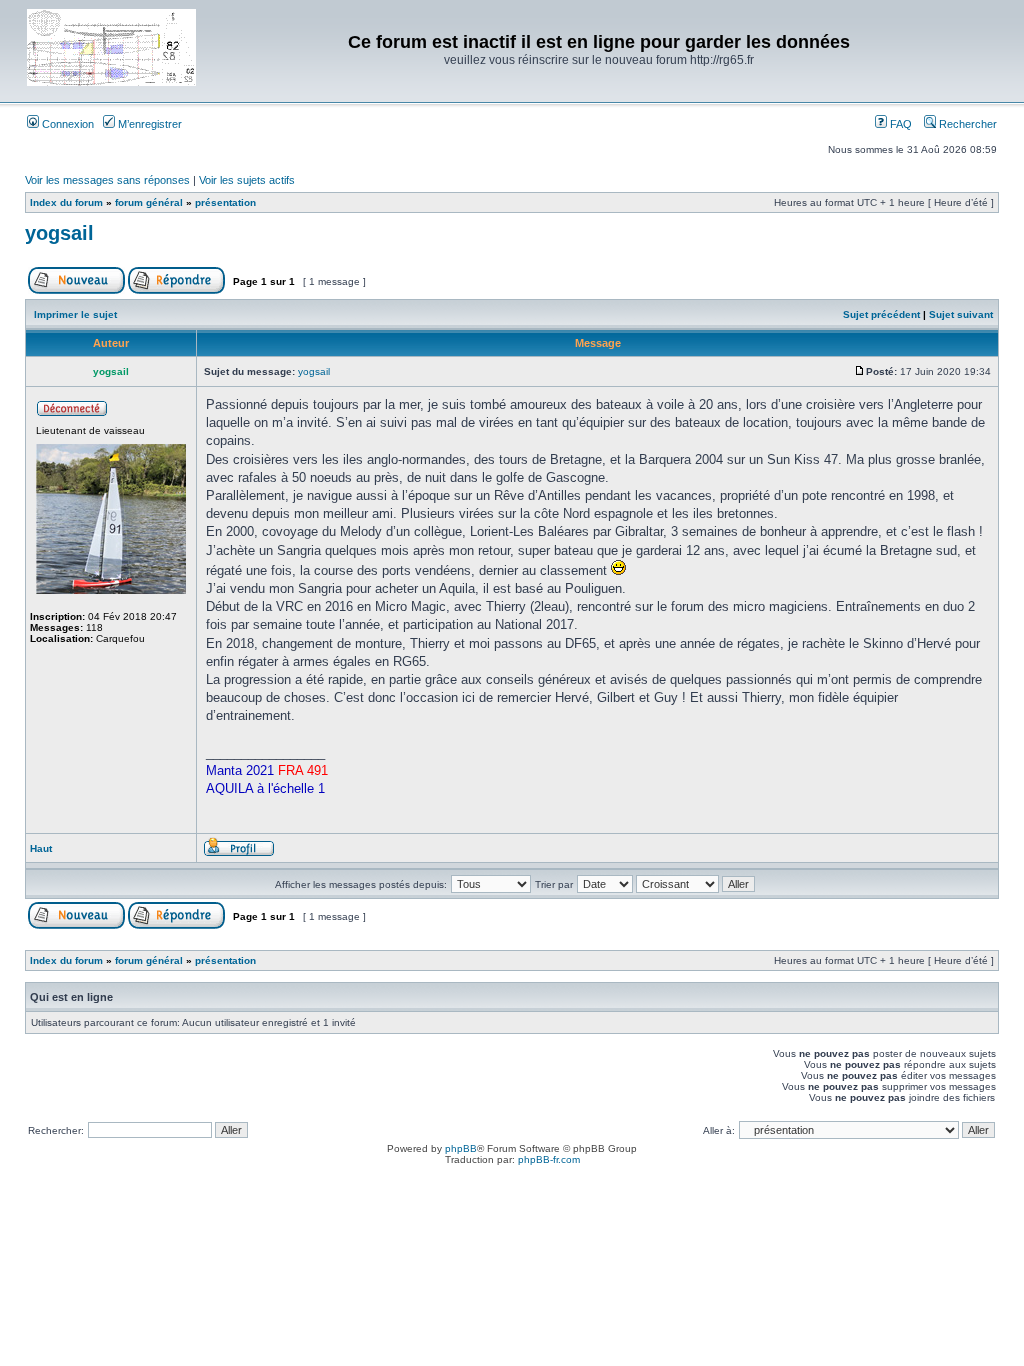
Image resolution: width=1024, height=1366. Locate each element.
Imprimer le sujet (75, 314)
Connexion (66, 124)
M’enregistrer (148, 124)
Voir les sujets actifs (247, 180)
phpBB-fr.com (549, 1159)
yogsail (59, 233)
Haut (41, 848)
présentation (225, 202)
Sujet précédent (881, 314)
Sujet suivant (961, 314)
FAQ (899, 124)
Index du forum (66, 202)
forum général (149, 202)
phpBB (461, 1148)
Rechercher (966, 124)
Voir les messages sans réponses (107, 180)
